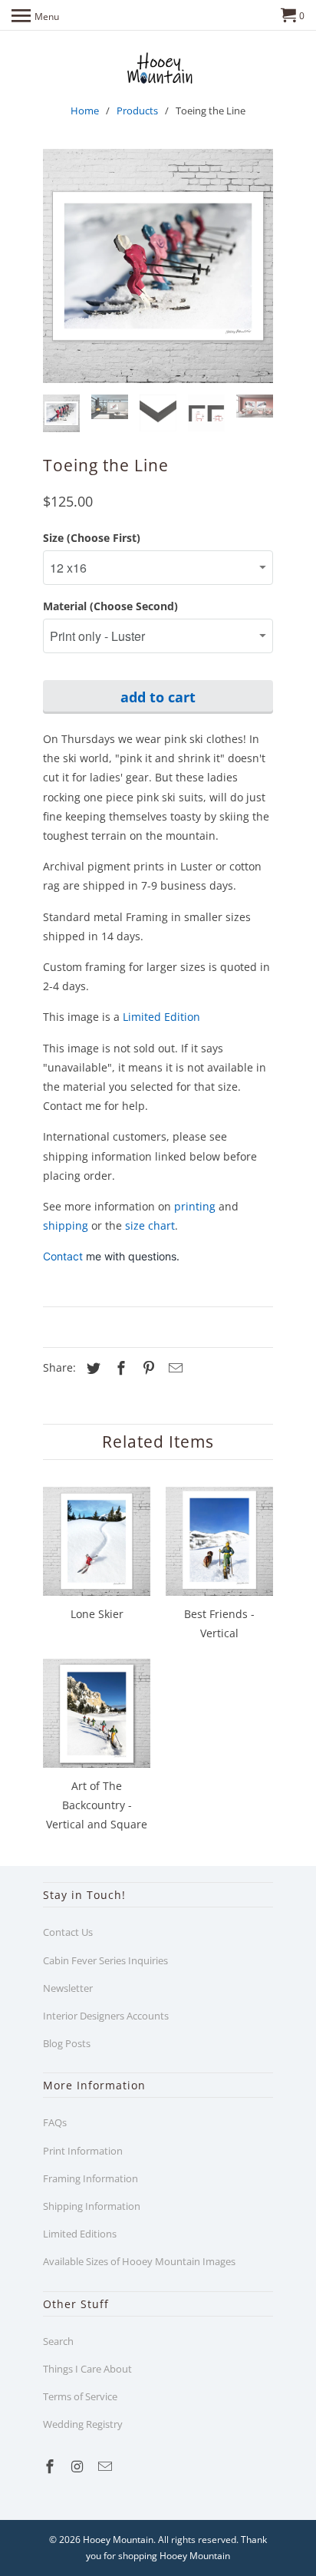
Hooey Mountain (118, 2540)
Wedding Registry (83, 2424)
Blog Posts (67, 2043)
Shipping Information (92, 2206)
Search (58, 2341)
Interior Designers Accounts (106, 2016)
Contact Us (68, 1932)
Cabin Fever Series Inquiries (105, 1960)
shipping (66, 1225)
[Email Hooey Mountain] (107, 2466)
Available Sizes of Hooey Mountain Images (139, 2261)
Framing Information (91, 2178)
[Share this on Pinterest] (146, 1368)
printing (195, 1206)
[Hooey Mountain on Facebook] (51, 2466)
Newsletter (68, 1988)
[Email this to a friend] (173, 1368)
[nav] (35, 15)
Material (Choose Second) (110, 606)
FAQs (55, 2122)
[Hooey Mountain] (158, 68)
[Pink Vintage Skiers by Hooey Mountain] (158, 266)
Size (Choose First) (92, 538)
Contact (64, 1256)
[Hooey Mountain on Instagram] (79, 2466)
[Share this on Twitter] (91, 1368)
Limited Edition (161, 1017)
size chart (150, 1225)
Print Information (83, 2151)
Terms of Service (80, 2396)
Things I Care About (87, 2369)
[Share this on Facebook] (119, 1368)
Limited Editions (80, 2234)
